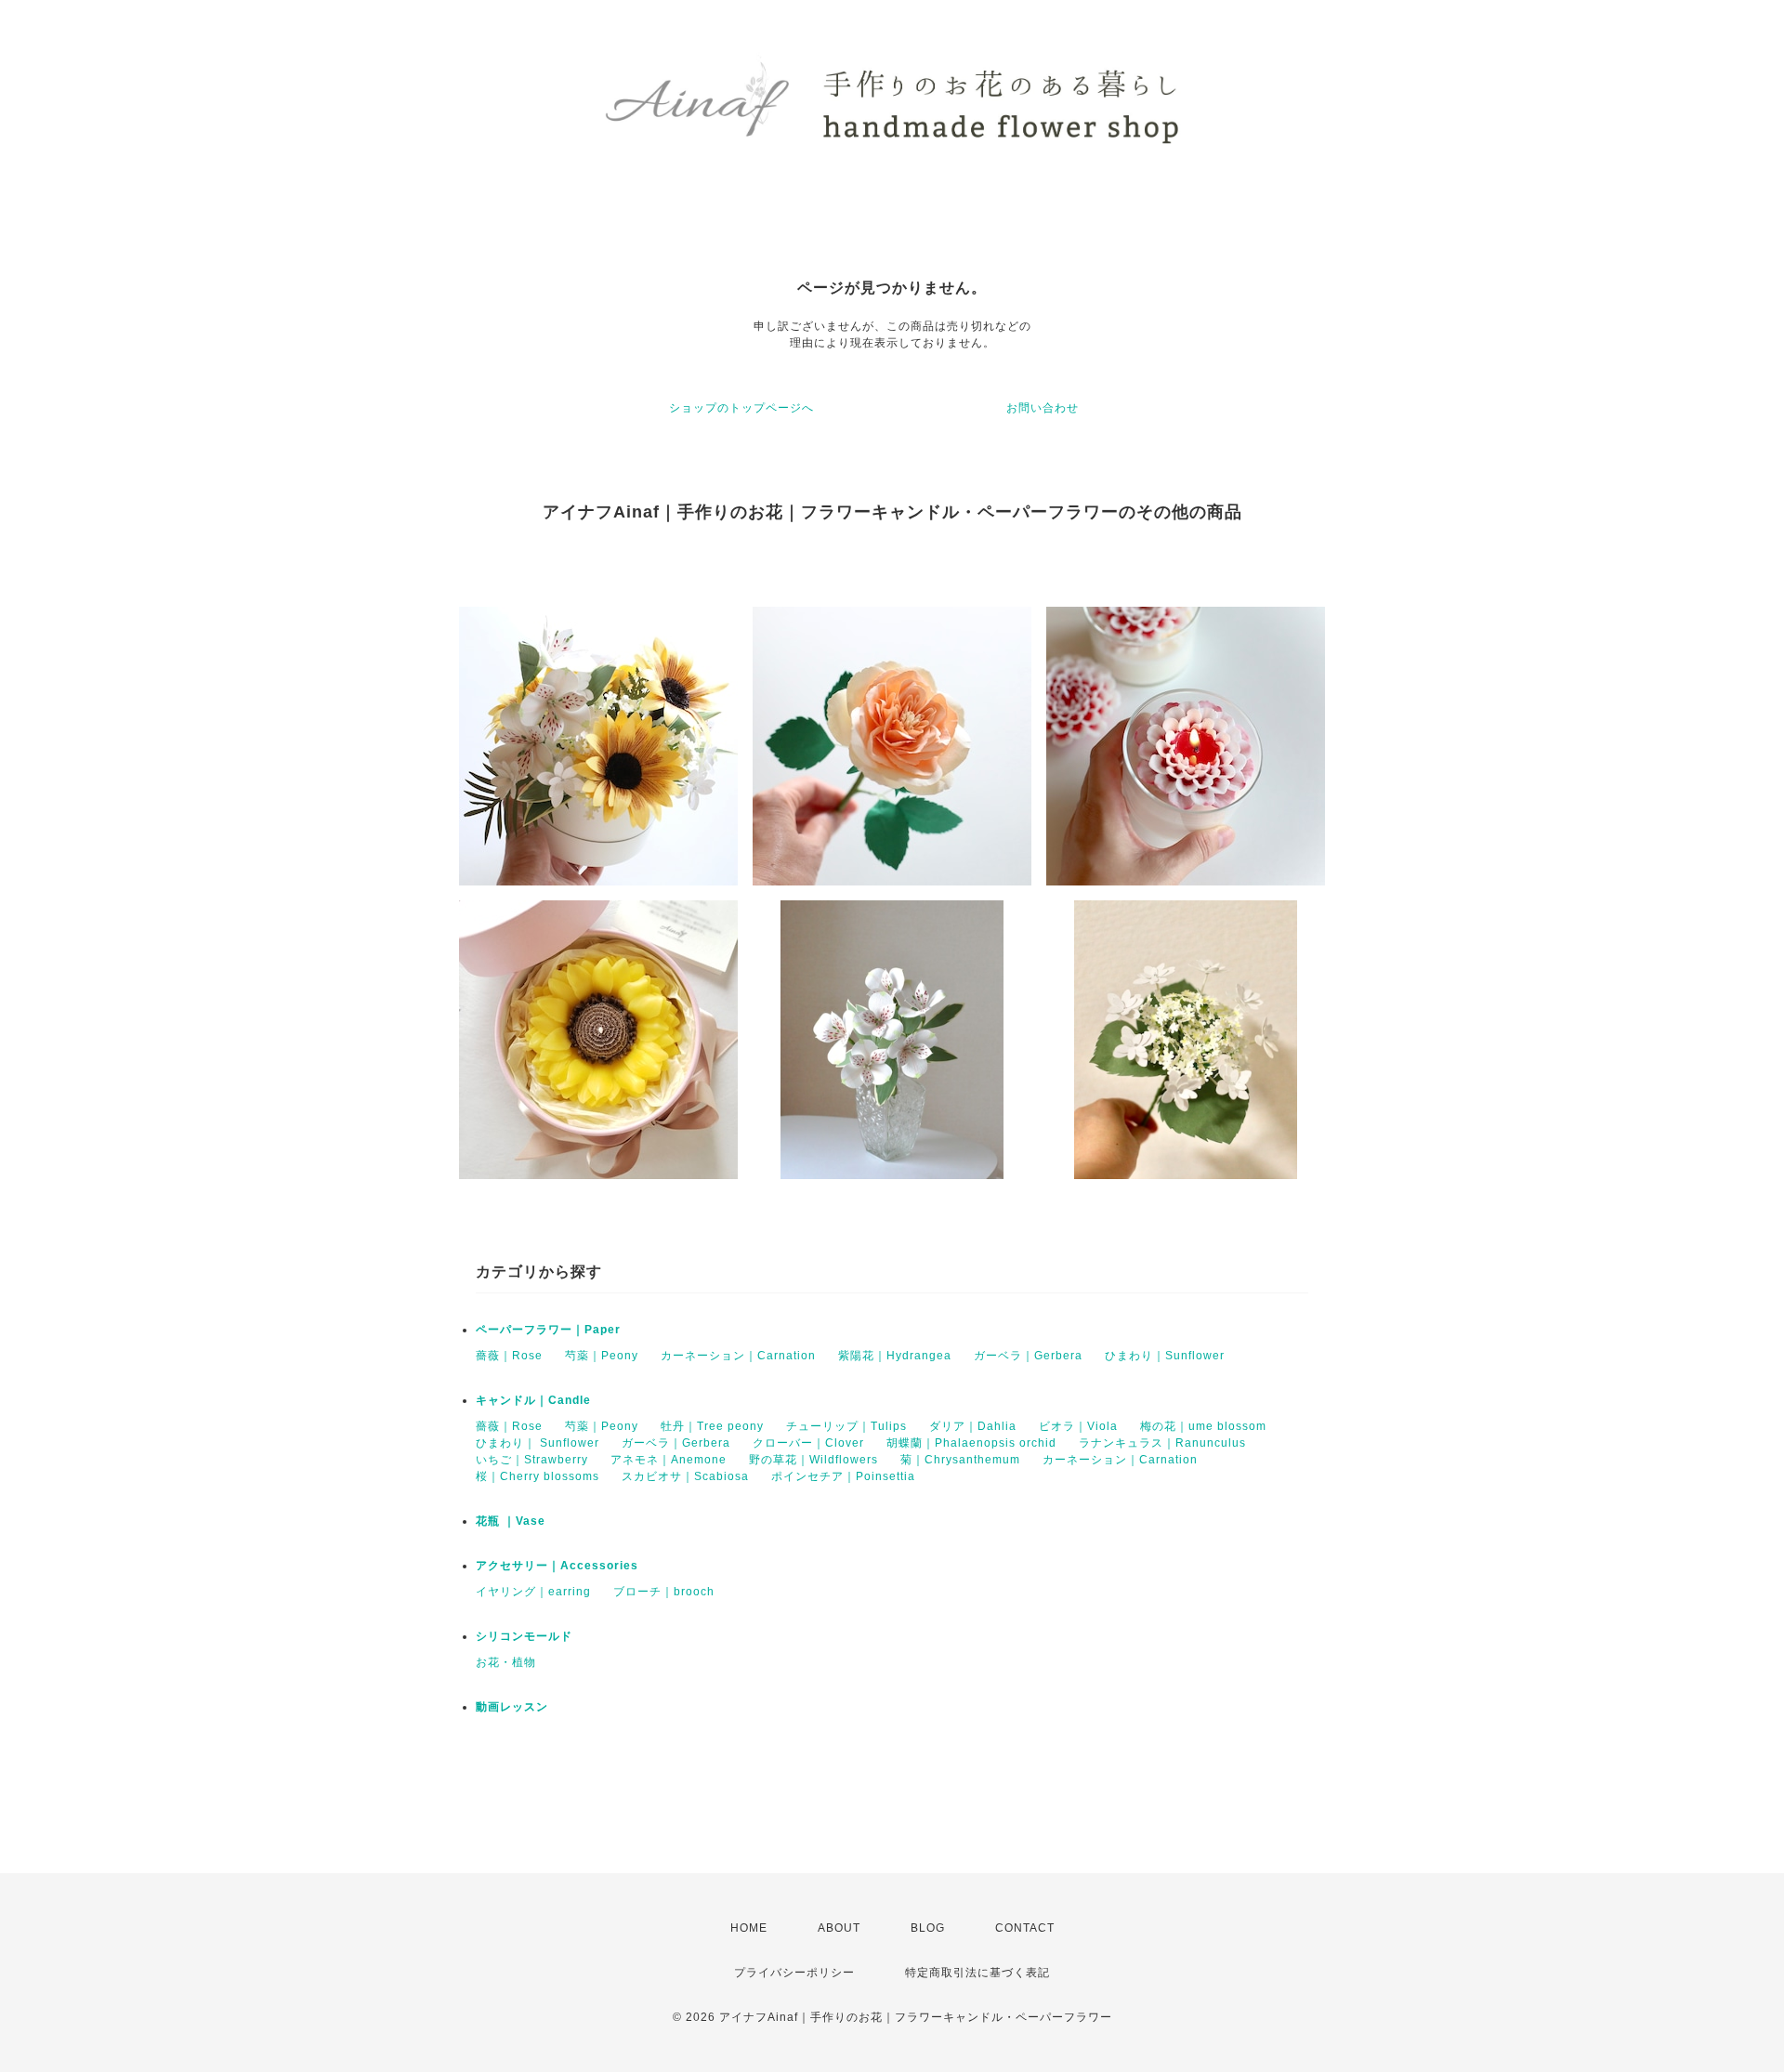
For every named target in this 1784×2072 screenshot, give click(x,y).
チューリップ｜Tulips (846, 1426)
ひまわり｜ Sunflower (538, 1443)
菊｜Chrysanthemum (960, 1460)
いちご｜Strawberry (532, 1460)
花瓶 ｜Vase (511, 1521)
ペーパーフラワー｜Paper (548, 1330)
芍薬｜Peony (602, 1356)
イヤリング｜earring (533, 1592)
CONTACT (1025, 1928)
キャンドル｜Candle (533, 1400)
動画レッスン (512, 1707)
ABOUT (839, 1928)
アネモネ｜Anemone (669, 1460)
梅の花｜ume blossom (1203, 1426)
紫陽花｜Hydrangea (895, 1356)
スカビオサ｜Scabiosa (685, 1476)
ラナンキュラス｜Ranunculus (1162, 1443)
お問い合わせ (1043, 408)
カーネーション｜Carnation (738, 1356)
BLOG (928, 1928)
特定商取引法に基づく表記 (977, 1973)
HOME (749, 1928)
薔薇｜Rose (509, 1356)
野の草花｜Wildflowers (813, 1460)
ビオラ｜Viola (1078, 1426)
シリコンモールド (524, 1636)
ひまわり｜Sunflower (1165, 1356)
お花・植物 (506, 1662)
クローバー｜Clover (808, 1443)
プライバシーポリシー (794, 1973)
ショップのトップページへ (741, 408)
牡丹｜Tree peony (712, 1426)
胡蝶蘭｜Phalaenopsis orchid (971, 1443)
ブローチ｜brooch (664, 1592)
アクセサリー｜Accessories (557, 1566)
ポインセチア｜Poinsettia (843, 1476)
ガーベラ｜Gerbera (1028, 1356)
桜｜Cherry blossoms (538, 1476)
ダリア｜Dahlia (973, 1426)
